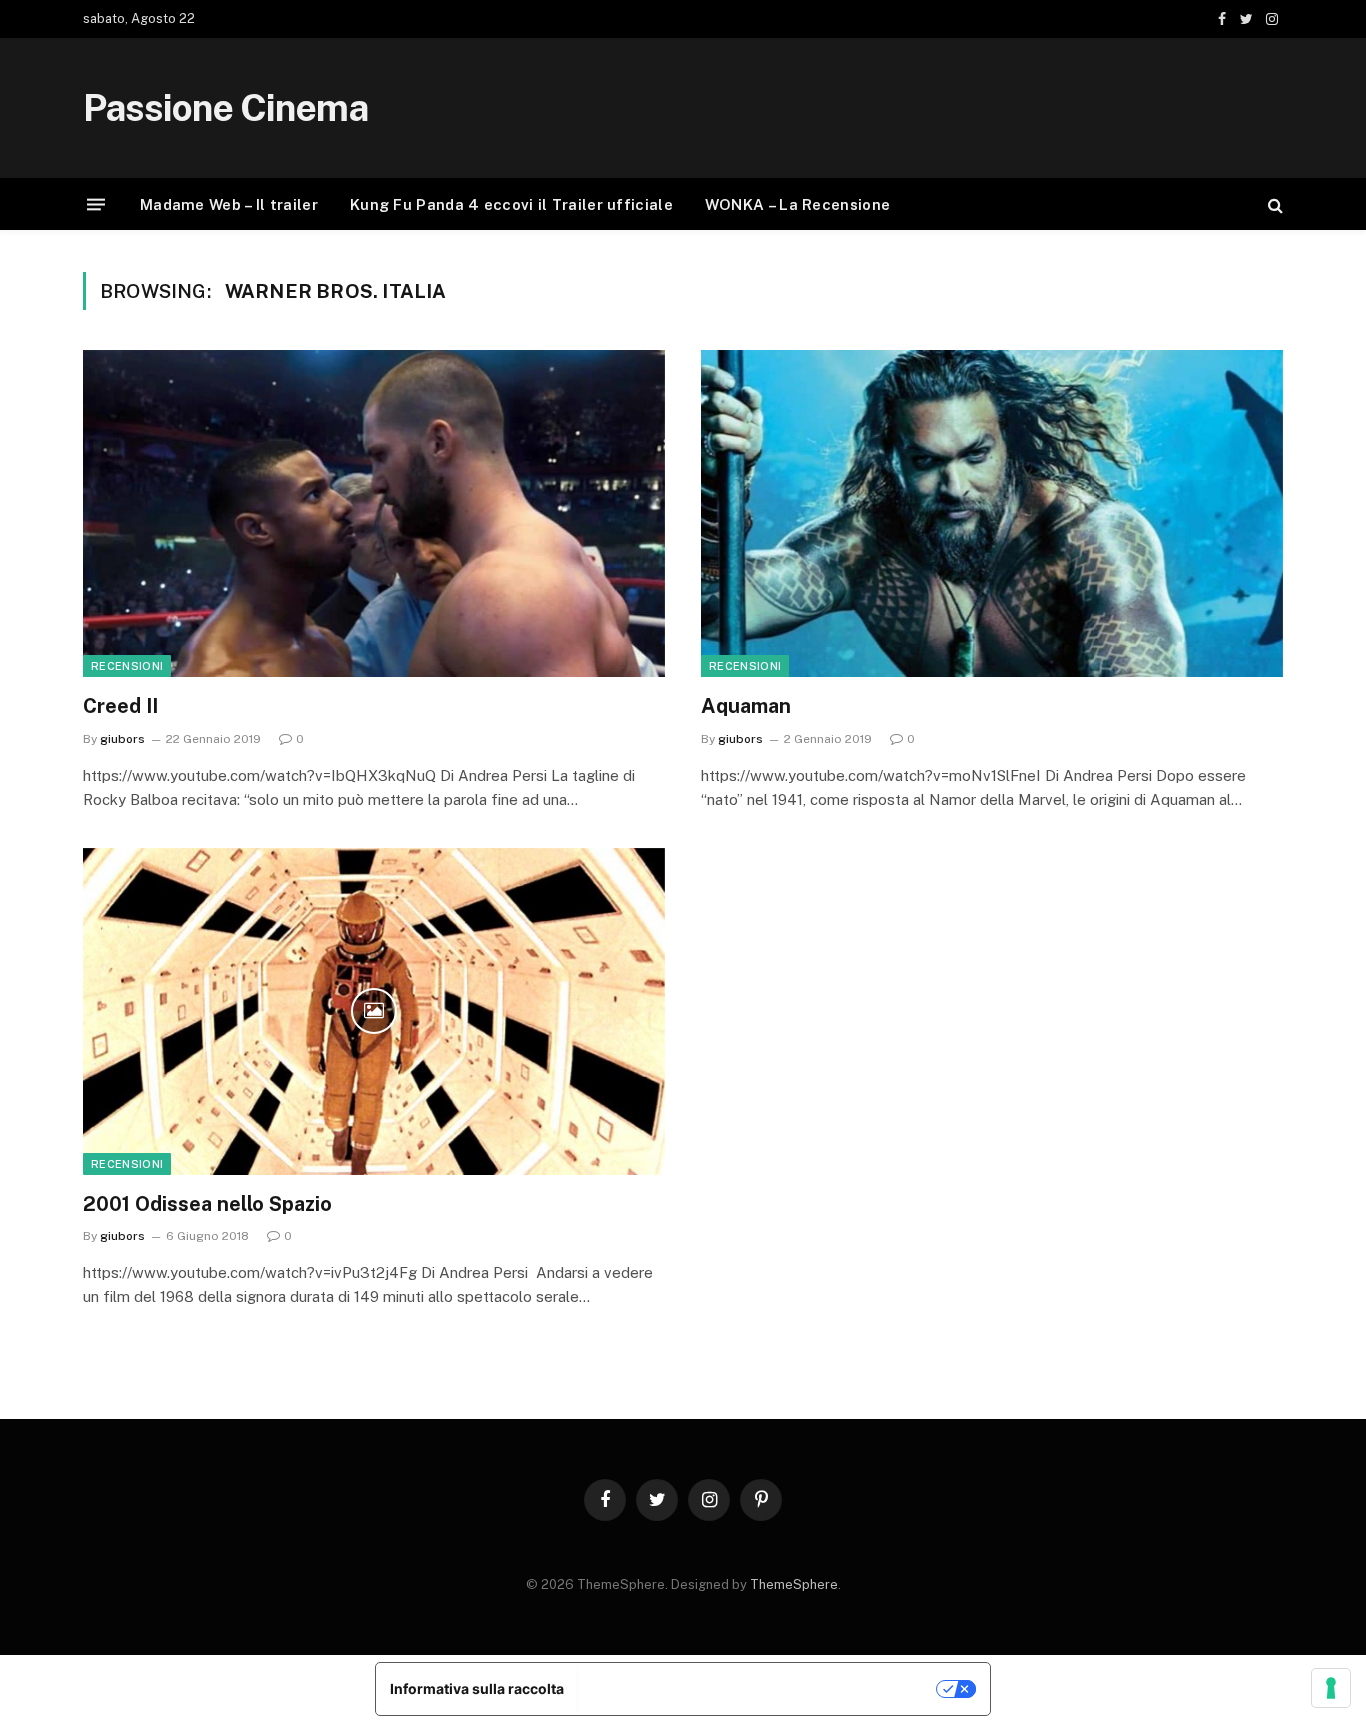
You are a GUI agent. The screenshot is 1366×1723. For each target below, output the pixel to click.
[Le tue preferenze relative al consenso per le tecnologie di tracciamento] (1331, 1688)
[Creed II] (374, 513)
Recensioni (127, 666)
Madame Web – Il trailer (229, 204)
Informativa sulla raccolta (477, 1688)
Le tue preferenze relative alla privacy (758, 1688)
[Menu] (96, 204)
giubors (122, 739)
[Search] (1273, 204)
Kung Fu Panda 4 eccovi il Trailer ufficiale (511, 204)
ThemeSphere (794, 1584)
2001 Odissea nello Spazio (207, 1204)
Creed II (120, 706)
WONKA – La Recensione (797, 204)
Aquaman (746, 706)
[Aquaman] (992, 513)
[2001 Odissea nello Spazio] (374, 1011)
